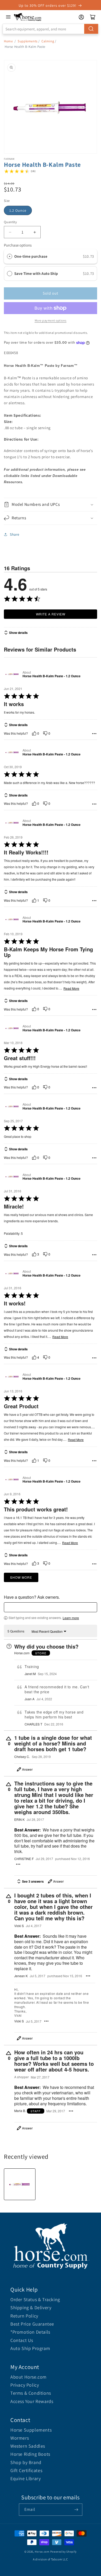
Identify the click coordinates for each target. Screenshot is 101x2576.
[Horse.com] (28, 17)
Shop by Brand (26, 2462)
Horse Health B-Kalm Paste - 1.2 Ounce (52, 676)
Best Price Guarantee (32, 2324)
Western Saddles (28, 2446)
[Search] (91, 29)
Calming (48, 41)
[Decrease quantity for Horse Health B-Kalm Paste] (10, 232)
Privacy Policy (25, 2385)
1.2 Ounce (18, 210)
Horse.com (42, 2552)
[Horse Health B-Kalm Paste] (20, 2184)
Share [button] (15, 534)
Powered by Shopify (64, 2552)
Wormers (20, 2438)
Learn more (71, 1618)
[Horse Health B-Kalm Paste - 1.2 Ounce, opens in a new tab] (12, 674)
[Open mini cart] (93, 17)
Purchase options (18, 245)
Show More (21, 1577)
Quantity (10, 222)
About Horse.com (28, 2377)
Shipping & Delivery (31, 2308)
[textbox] (51, 1607)
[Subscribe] (76, 2510)
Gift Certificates (26, 2470)
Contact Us (22, 2340)
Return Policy (24, 2316)
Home (8, 41)
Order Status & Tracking (35, 2299)
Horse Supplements (31, 2430)
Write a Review (51, 614)
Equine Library (26, 2478)
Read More (71, 988)
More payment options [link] (51, 320)
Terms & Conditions (31, 2393)
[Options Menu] (94, 734)
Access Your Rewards (32, 2401)
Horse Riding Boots (30, 2454)
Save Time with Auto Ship (37, 273)
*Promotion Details (30, 2332)
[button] (51, 505)
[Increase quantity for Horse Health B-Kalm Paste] (35, 232)
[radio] (10, 256)
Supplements (28, 41)
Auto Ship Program (30, 2348)
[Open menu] (8, 17)
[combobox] (51, 29)
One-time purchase (31, 256)
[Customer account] (81, 17)
